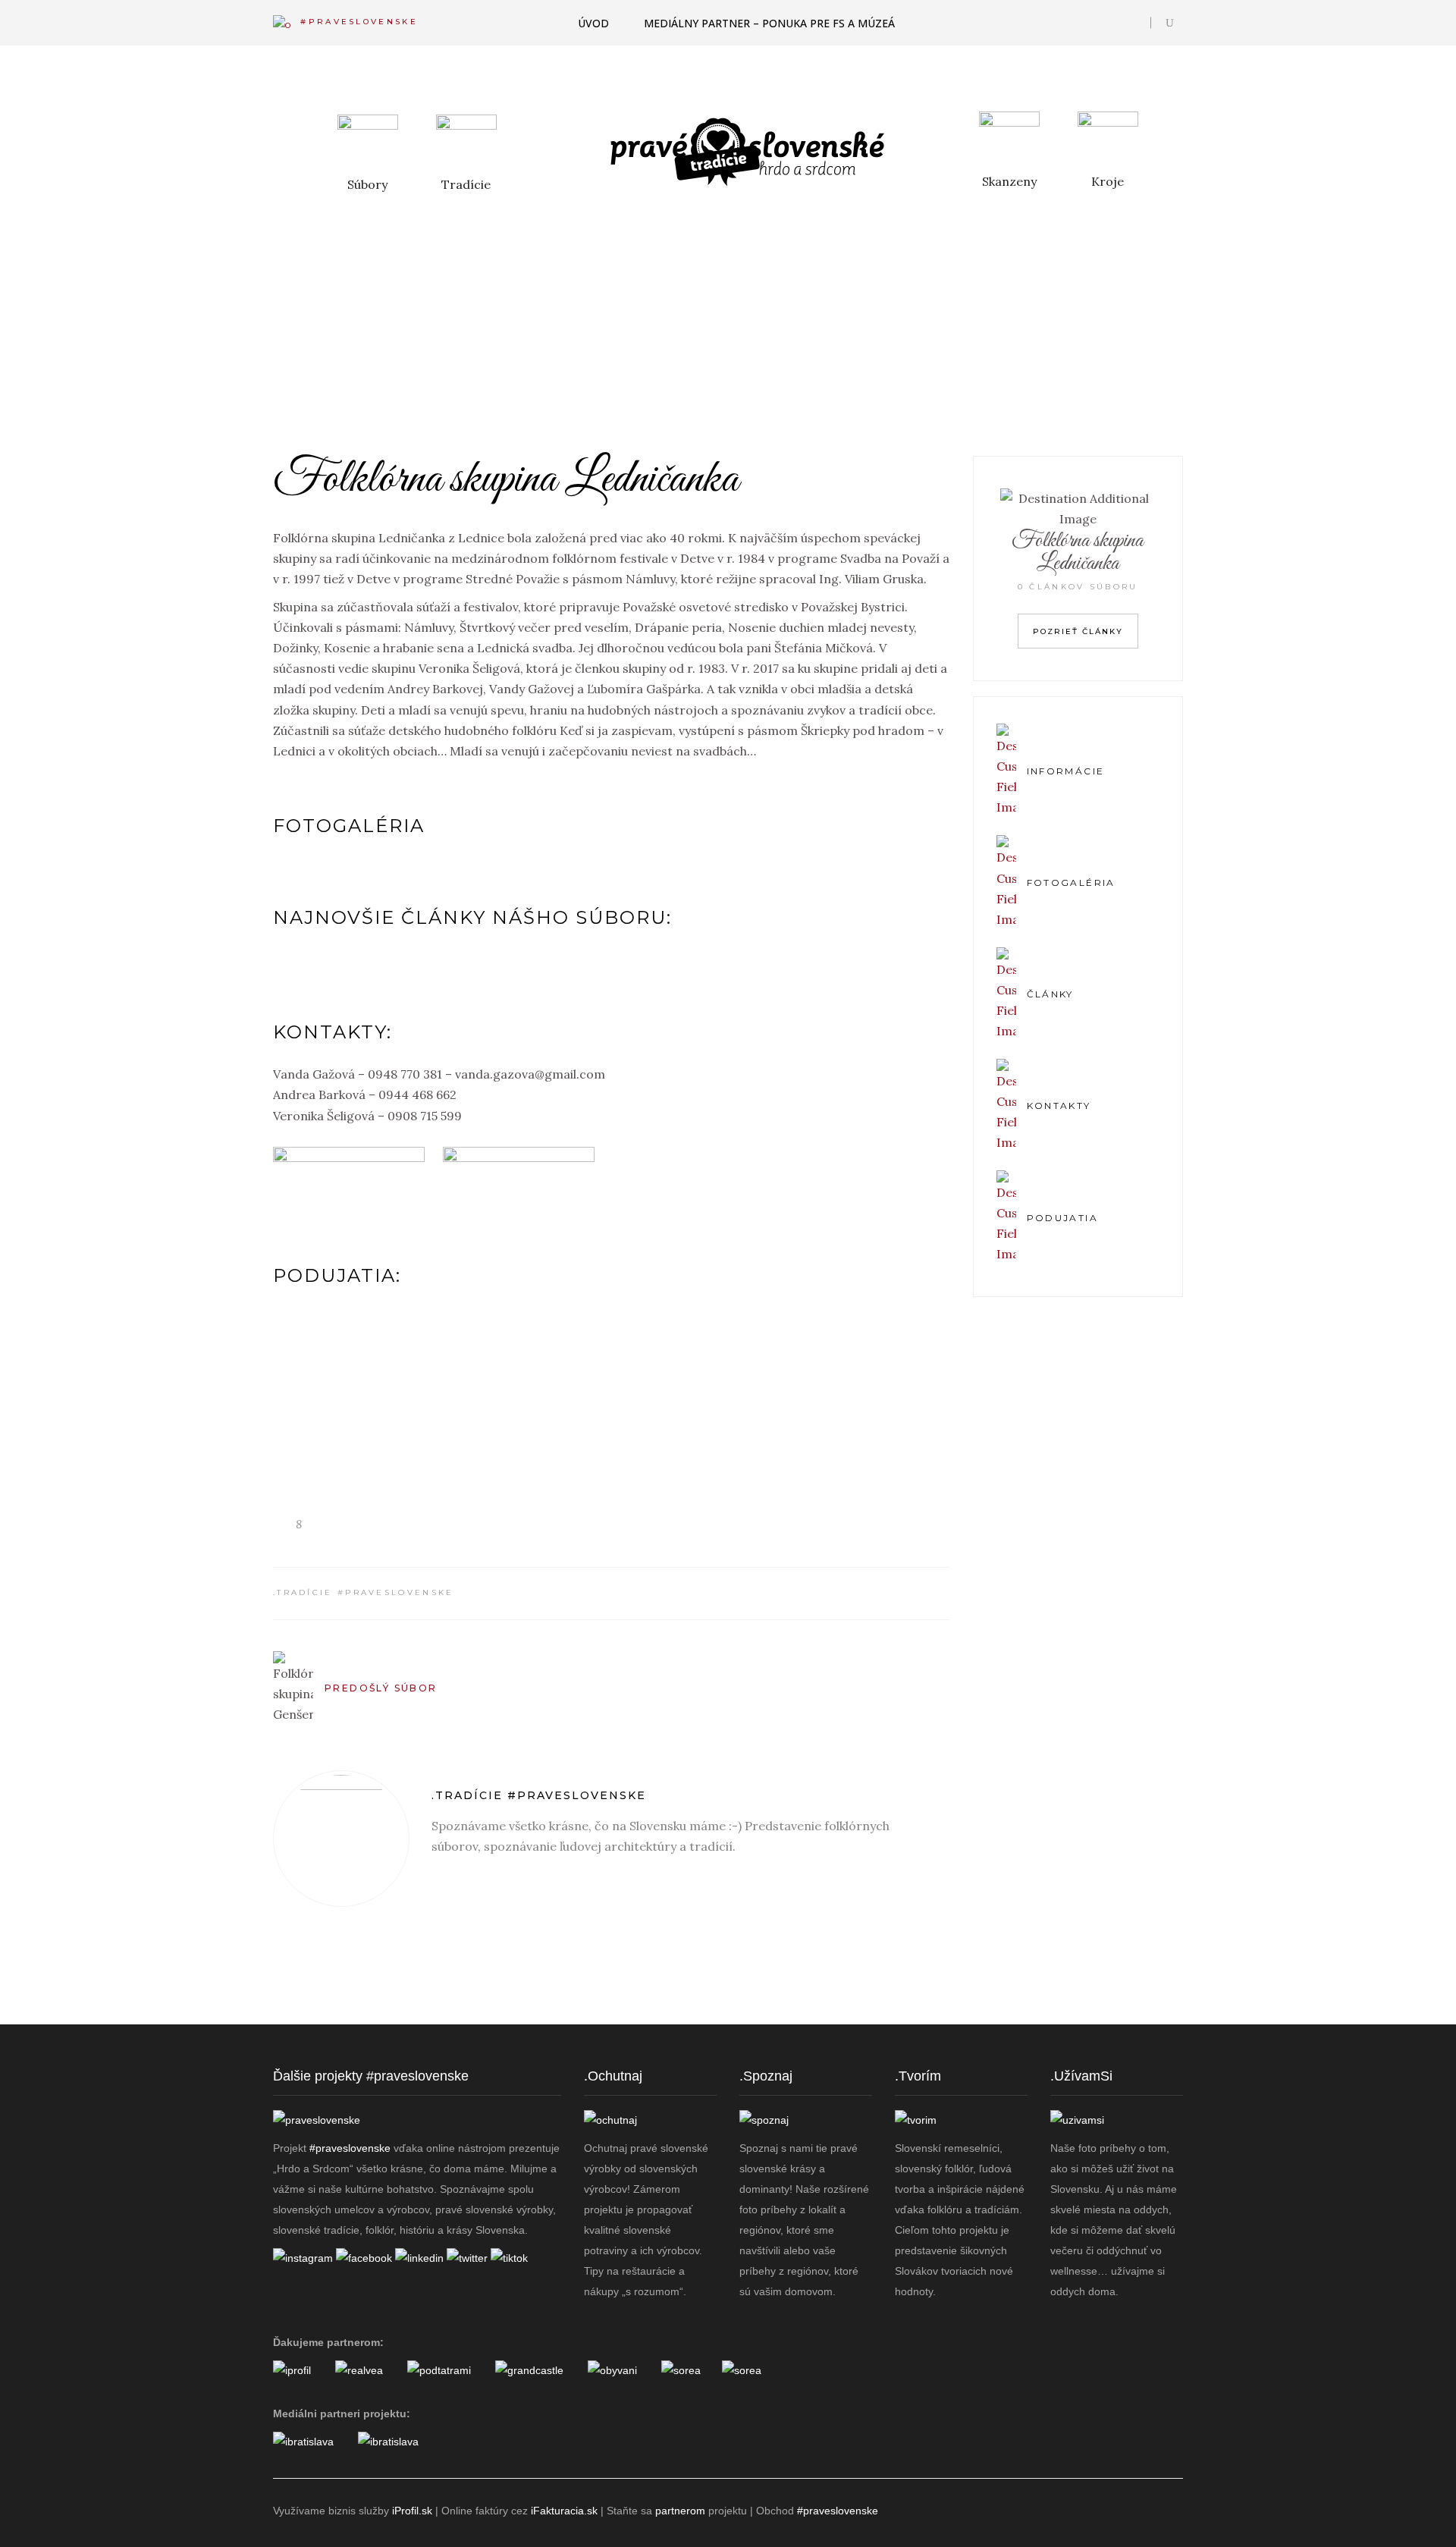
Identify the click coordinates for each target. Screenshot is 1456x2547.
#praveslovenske (350, 2148)
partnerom (680, 2511)
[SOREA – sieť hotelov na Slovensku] (681, 2370)
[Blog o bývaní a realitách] (612, 2370)
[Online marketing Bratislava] (303, 2442)
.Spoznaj (766, 2076)
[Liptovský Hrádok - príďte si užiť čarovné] (1136, 2026)
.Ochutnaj (613, 2076)
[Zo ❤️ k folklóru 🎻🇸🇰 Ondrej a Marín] (903, 2026)
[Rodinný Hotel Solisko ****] (742, 2370)
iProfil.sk (412, 2511)
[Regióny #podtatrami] (439, 2370)
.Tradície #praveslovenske (364, 1592)
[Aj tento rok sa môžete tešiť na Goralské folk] (437, 2026)
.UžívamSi (1081, 2076)
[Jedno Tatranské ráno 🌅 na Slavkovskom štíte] (670, 2026)
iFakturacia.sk (564, 2511)
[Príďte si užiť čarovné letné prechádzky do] (320, 2026)
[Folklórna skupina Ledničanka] (341, 1839)
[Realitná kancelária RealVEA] (359, 2370)
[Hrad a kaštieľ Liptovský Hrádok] (529, 2370)
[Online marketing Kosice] (388, 2442)
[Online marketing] (292, 2370)
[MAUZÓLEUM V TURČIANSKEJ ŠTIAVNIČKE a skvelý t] (786, 2026)
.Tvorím (918, 2076)
